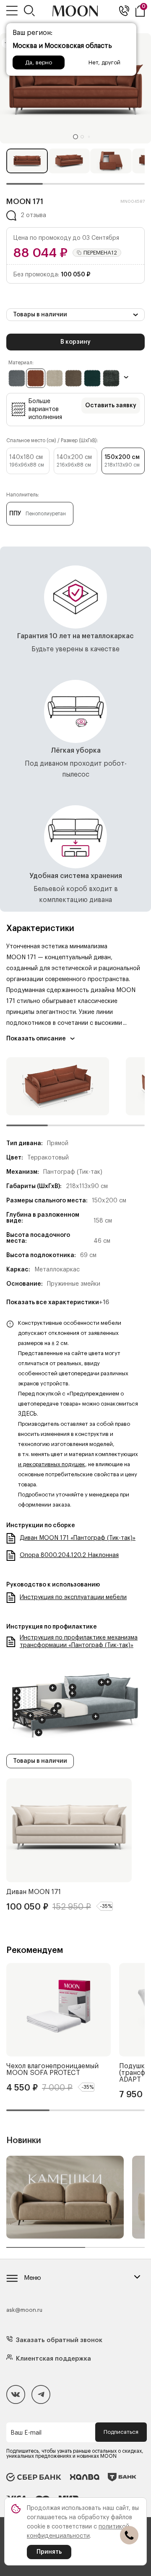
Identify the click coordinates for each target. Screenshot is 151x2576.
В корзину (75, 342)
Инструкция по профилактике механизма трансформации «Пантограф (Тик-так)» (79, 1642)
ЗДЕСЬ (27, 1414)
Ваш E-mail (26, 2433)
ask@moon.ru (24, 2310)
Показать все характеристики (58, 1303)
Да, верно (39, 62)
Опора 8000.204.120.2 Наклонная (69, 1555)
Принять (49, 2552)
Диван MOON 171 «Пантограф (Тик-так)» (78, 1538)
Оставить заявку (111, 406)
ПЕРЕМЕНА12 (100, 253)
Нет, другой (104, 62)
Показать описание (36, 1039)
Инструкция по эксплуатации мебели (73, 1597)
